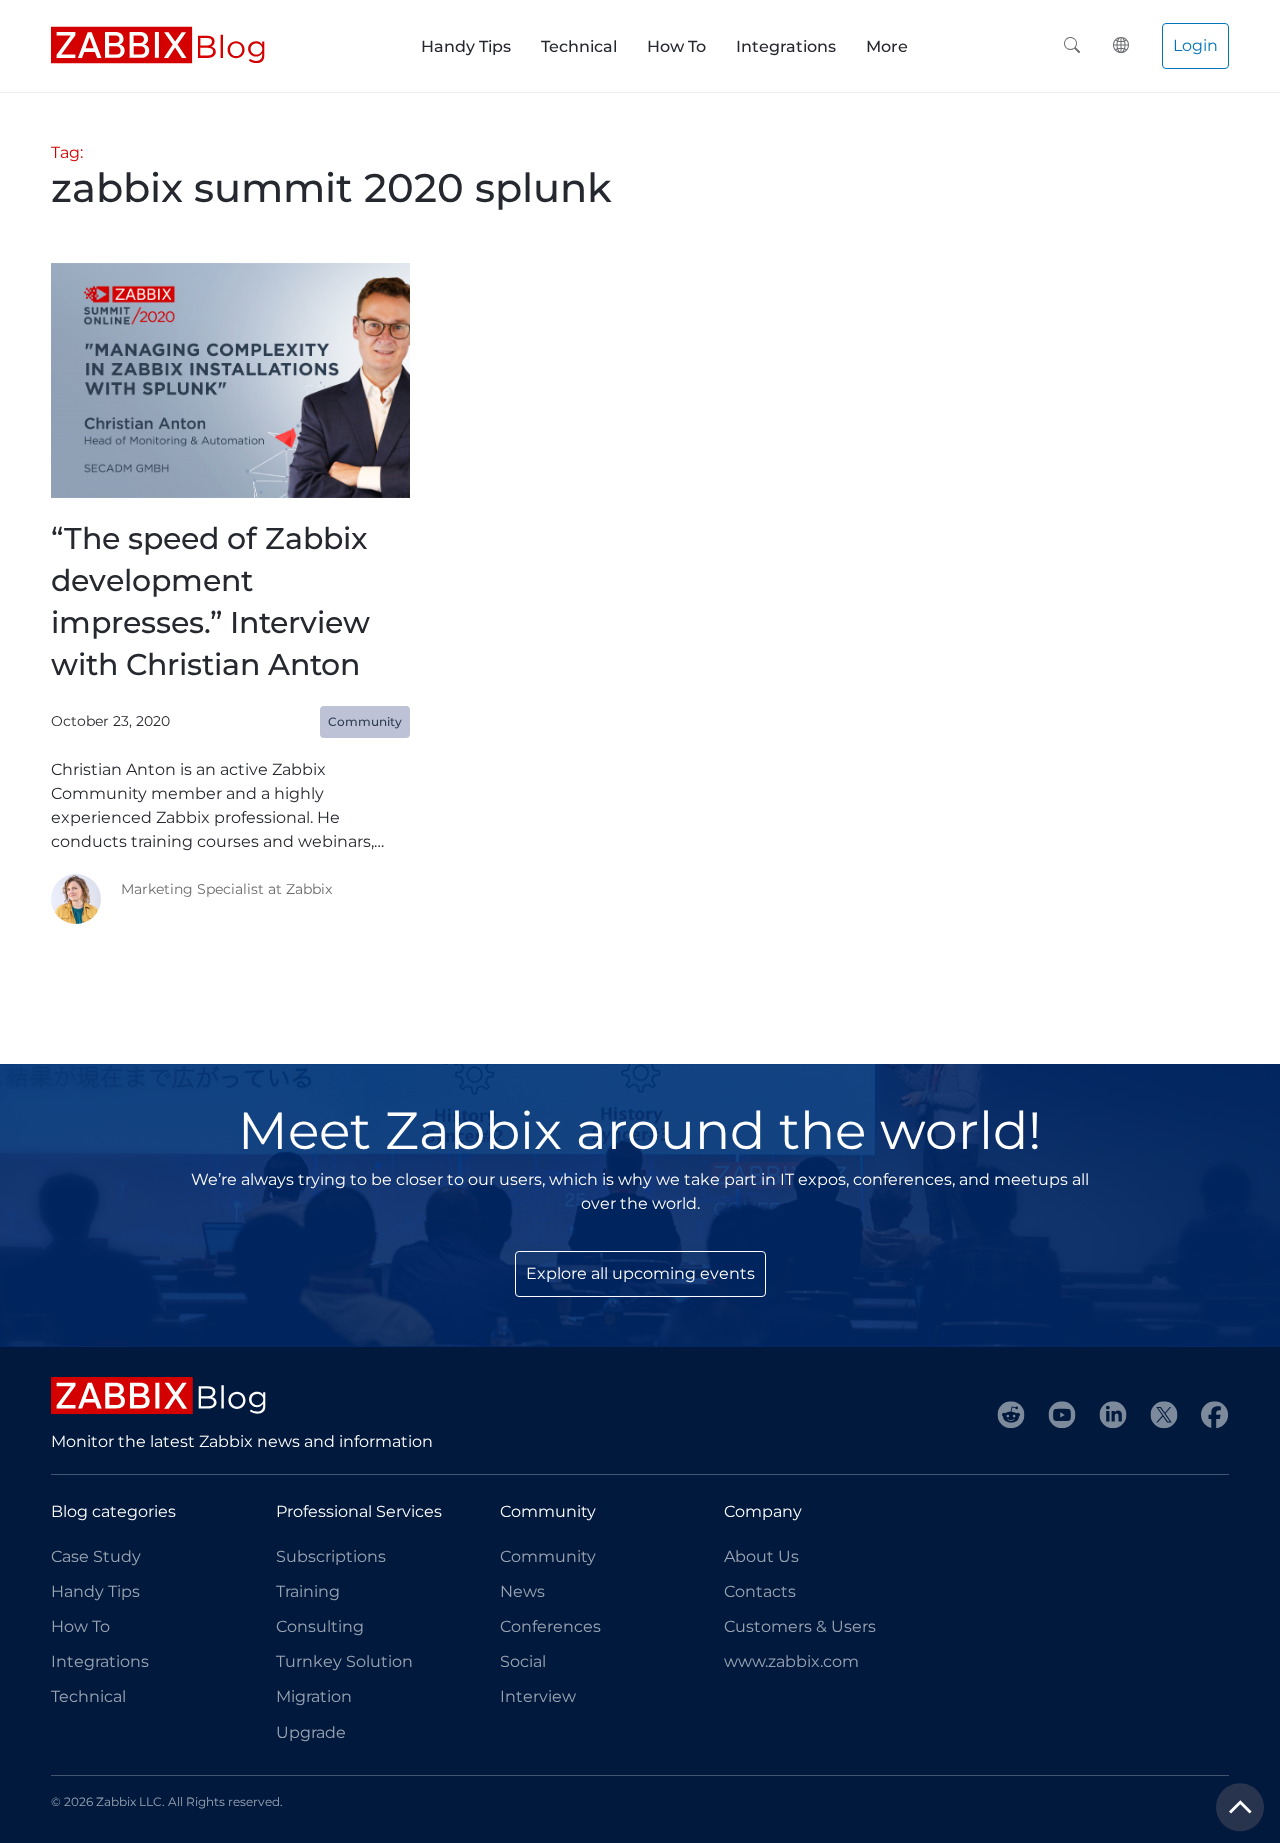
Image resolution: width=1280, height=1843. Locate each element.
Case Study (96, 1556)
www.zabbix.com (791, 1661)
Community (548, 1556)
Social (523, 1661)
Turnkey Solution (344, 1661)
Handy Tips (466, 46)
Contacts (760, 1591)
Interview (538, 1696)
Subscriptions (331, 1556)
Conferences (550, 1626)
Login (1195, 45)
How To (676, 46)
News (522, 1591)
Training (308, 1591)
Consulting (320, 1626)
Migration (314, 1696)
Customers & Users (800, 1626)
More (887, 46)
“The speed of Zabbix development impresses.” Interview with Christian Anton (210, 601)
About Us (761, 1556)
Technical (579, 46)
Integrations (786, 46)
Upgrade (311, 1732)
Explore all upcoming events (640, 1273)
